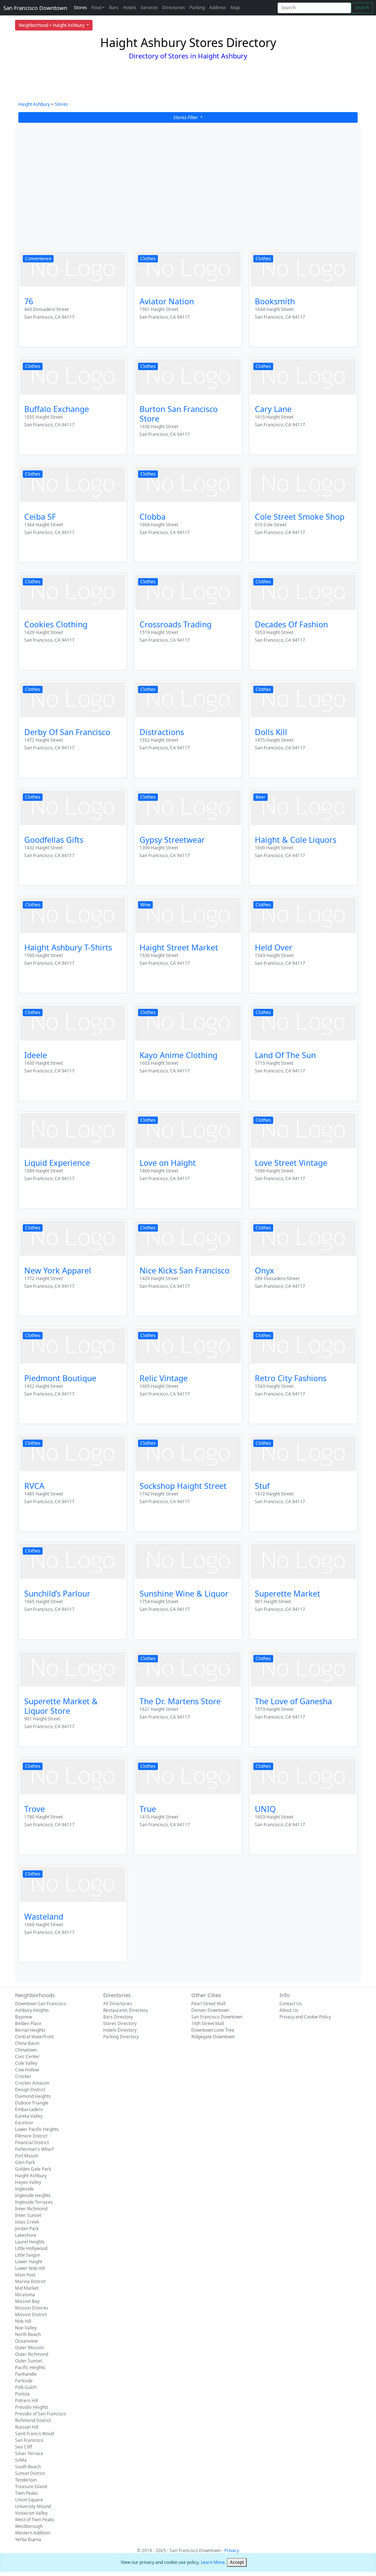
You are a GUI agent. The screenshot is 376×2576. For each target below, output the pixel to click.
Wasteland (44, 1916)
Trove (35, 1809)
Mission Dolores (32, 2308)
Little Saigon (28, 2255)
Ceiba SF (40, 517)
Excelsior (24, 2123)
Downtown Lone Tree (213, 2030)
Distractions (162, 732)
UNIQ (265, 1809)
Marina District (30, 2281)
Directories (174, 8)
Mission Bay (27, 2301)
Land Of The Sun (285, 1055)
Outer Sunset (28, 2361)
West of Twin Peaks (35, 2520)
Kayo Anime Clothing (178, 1055)
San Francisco (29, 2440)
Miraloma (25, 2295)
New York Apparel (58, 1270)
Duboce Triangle (32, 2103)
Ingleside (24, 2189)
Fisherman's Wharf (34, 2149)
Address (218, 8)
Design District (30, 2090)
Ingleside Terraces (34, 2202)
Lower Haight (29, 2262)
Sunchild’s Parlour (57, 1593)
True (148, 1809)
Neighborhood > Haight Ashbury (52, 25)
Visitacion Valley (31, 2513)
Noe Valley (26, 2328)
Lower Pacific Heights (37, 2129)
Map (235, 8)
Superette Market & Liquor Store (61, 1706)
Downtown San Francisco (41, 2004)
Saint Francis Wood (35, 2434)
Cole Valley (26, 2063)
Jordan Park (27, 2229)
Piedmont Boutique (60, 1378)
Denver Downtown (210, 2010)
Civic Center (27, 2056)
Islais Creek (27, 2222)
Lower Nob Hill (30, 2268)
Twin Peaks (26, 2493)
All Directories (118, 2004)
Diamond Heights (33, 2096)
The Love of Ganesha (293, 1701)
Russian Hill (27, 2427)
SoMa (21, 2460)
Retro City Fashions (291, 1378)
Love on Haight (168, 1163)
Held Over (274, 947)
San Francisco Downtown (35, 8)
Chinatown (26, 2050)
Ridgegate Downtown (213, 2037)
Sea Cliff (23, 2447)
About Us (289, 2010)
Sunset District (30, 2473)
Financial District (32, 2143)
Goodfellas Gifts (54, 840)
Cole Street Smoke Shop (300, 517)
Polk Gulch (26, 2387)
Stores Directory (120, 2023)
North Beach (28, 2334)
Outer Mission (29, 2348)
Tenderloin (26, 2480)
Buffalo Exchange (57, 409)
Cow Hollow (27, 2070)
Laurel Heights (30, 2242)
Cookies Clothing (56, 624)
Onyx (265, 1270)
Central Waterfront (34, 2037)
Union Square (29, 2500)
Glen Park (25, 2162)
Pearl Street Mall (208, 2004)
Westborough (29, 2526)
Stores (80, 8)
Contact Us (291, 2004)
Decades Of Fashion (291, 624)
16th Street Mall (208, 2023)
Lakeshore (26, 2235)
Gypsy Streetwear (172, 840)
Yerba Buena (28, 2539)
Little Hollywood (31, 2248)
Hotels (130, 8)
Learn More (213, 2562)
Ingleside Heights (33, 2195)
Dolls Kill (271, 732)
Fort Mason (27, 2156)
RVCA (34, 1486)
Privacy (232, 2550)
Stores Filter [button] (186, 117)
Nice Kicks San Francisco (185, 1270)
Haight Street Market (179, 947)
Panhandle (26, 2374)
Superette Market (288, 1593)
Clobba (153, 517)
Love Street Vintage (291, 1163)
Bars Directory (118, 2017)
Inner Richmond (31, 2209)
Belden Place (28, 2023)
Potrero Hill (27, 2401)
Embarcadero (29, 2109)
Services (149, 8)
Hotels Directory (120, 2030)
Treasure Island (31, 2487)
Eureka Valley (29, 2116)
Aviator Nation (167, 301)
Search (362, 8)
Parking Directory (121, 2037)
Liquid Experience (57, 1163)
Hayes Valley (28, 2182)
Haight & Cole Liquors (296, 840)
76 (29, 301)
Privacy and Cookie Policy (305, 2017)
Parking (197, 8)
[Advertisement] (188, 191)
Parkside (24, 2381)
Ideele (36, 1055)
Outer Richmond (32, 2354)
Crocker (23, 2076)
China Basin (27, 2043)
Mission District (31, 2315)
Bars (114, 8)
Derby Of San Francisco (67, 732)
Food (96, 8)
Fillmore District (31, 2136)
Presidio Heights (32, 2407)
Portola (22, 2394)
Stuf (262, 1486)
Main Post (25, 2275)
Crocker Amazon (32, 2083)
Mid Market (27, 2288)
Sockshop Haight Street (183, 1486)
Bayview (23, 2017)
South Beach (28, 2467)
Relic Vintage (164, 1378)
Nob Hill (23, 2321)
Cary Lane (273, 409)
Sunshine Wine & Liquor (184, 1593)
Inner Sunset (28, 2215)
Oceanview (26, 2341)
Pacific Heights (30, 2367)
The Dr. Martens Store (180, 1701)
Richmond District (33, 2420)
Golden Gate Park (33, 2169)
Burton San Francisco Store (179, 414)
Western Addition (33, 2533)
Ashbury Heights (32, 2010)
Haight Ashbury (34, 104)
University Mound (33, 2506)
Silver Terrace (29, 2453)
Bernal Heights (30, 2030)
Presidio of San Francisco (41, 2414)
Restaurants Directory (126, 2010)
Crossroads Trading (176, 624)
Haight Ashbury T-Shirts (68, 947)
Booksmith (275, 301)
